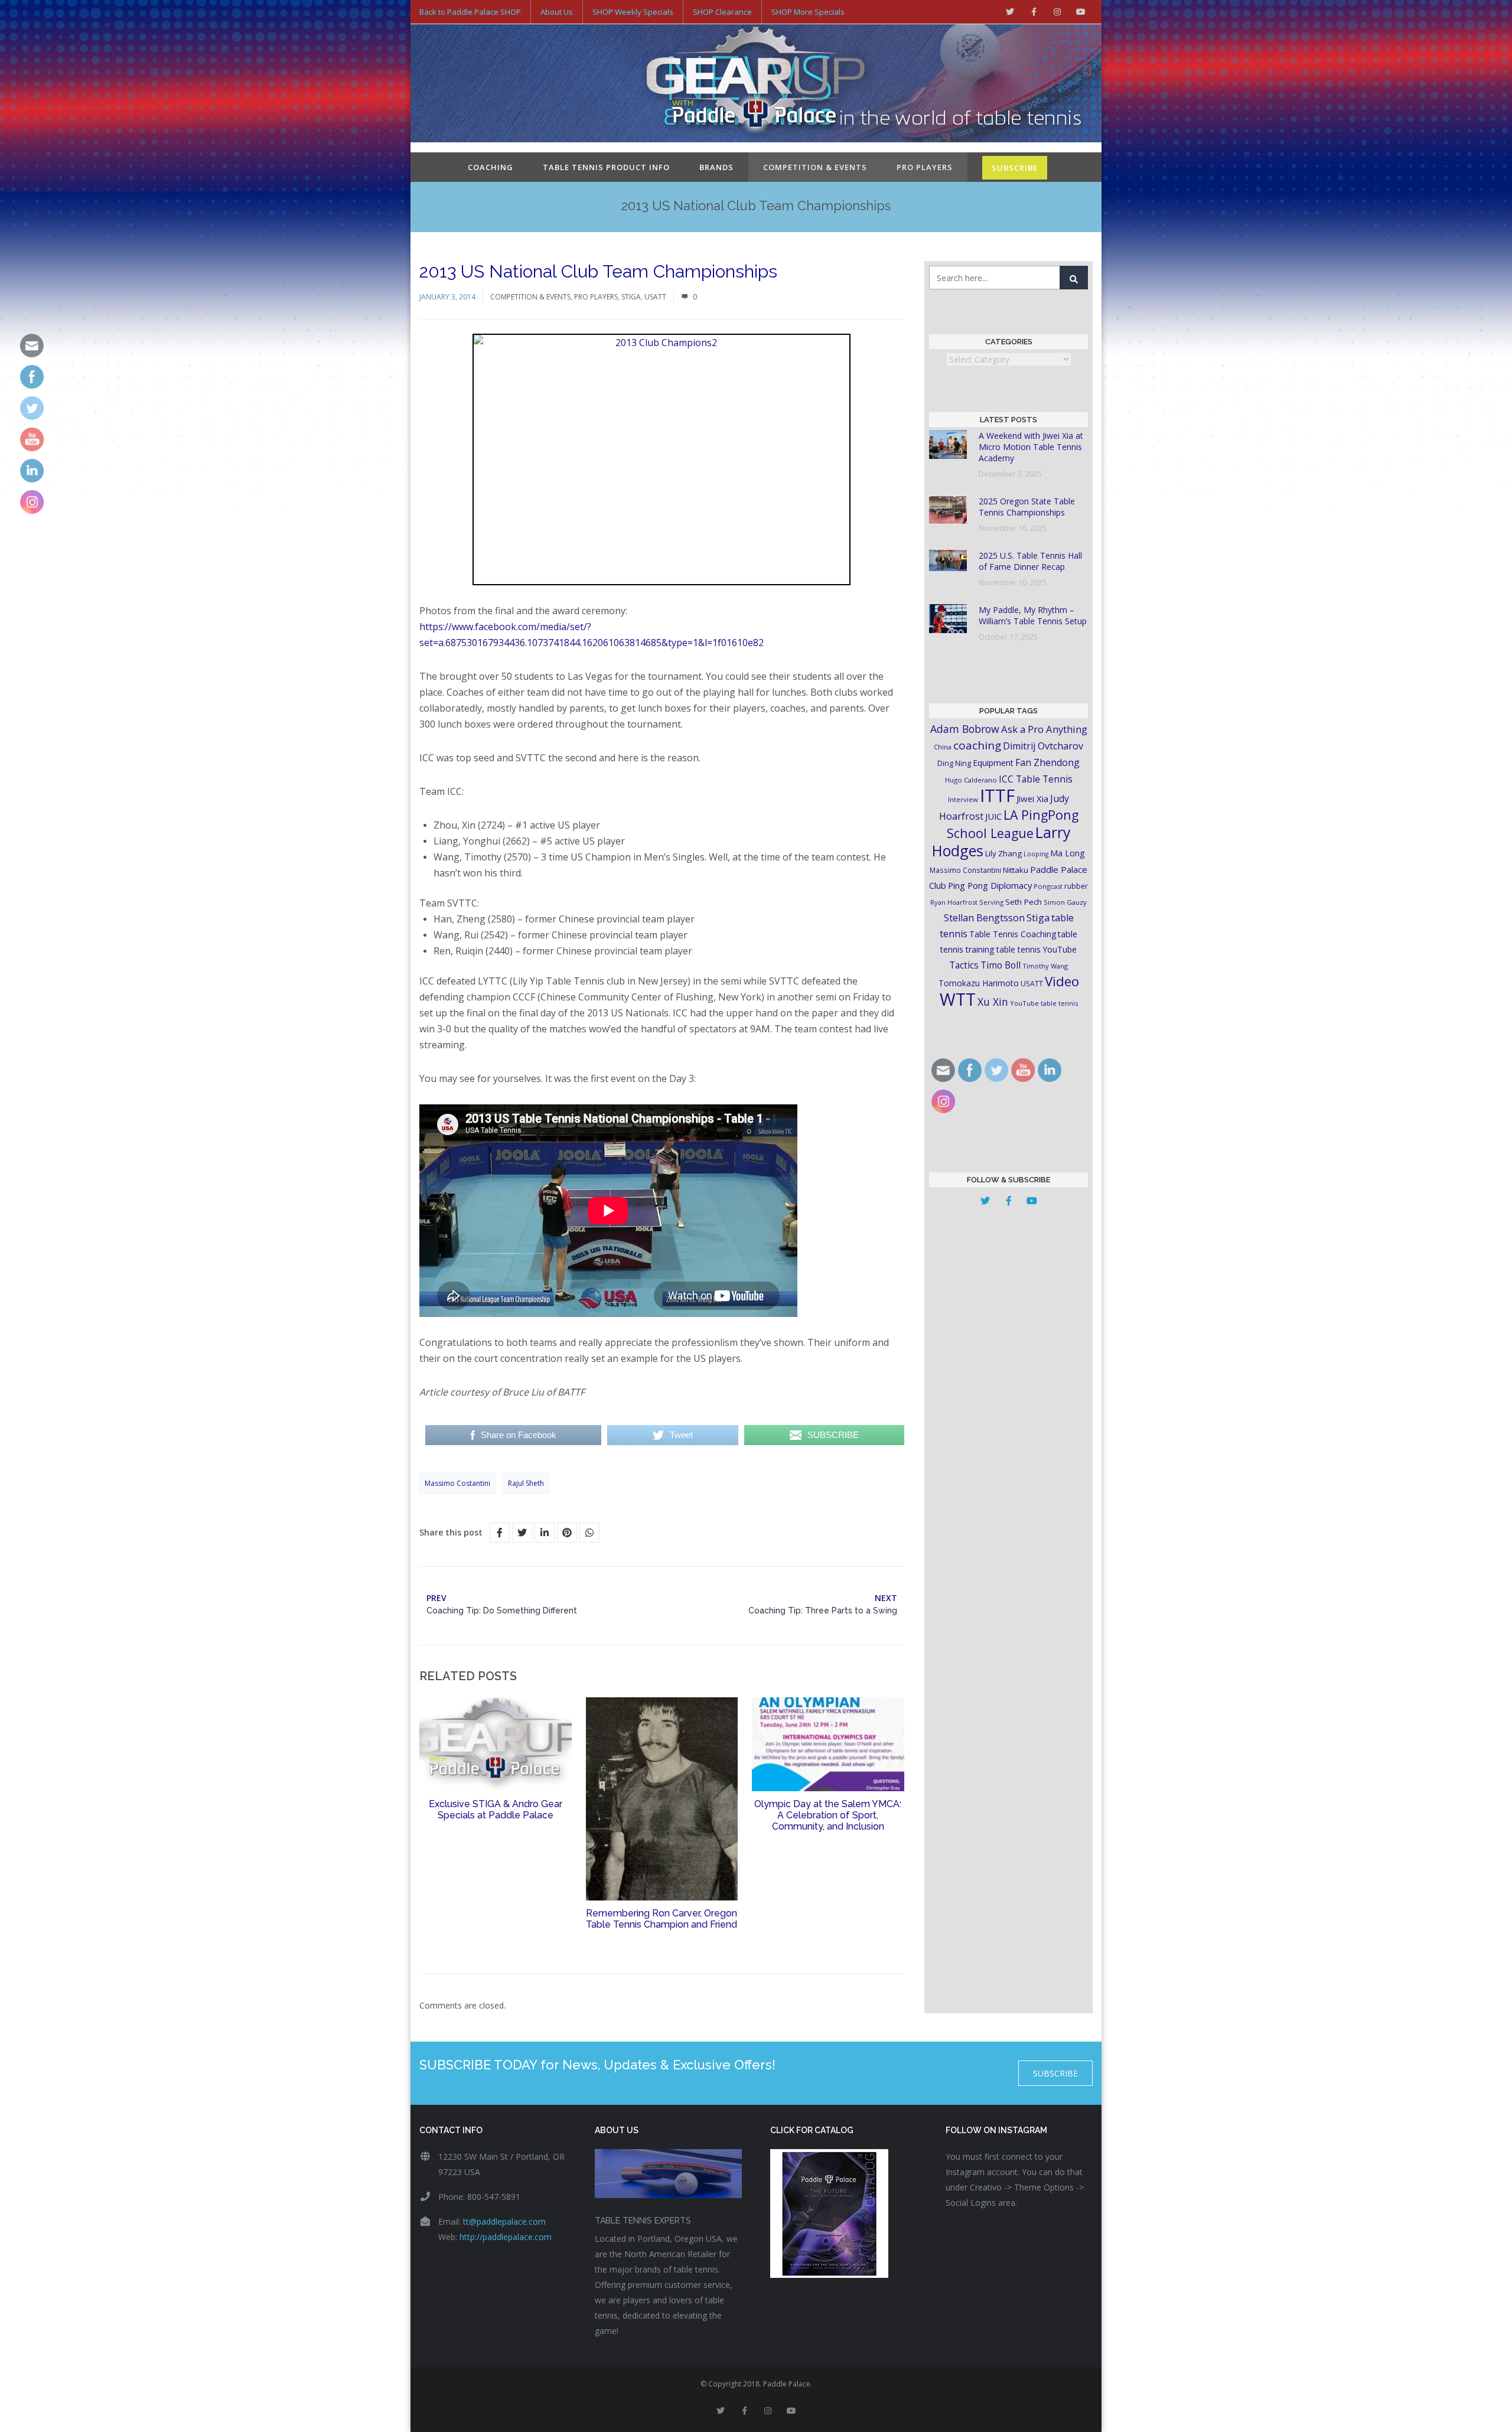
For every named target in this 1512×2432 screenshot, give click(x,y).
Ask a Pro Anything (1044, 729)
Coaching (491, 167)
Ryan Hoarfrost (954, 902)
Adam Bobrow (965, 729)
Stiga (631, 297)
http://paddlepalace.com (506, 2237)
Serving (991, 902)
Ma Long (1068, 853)
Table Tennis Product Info (606, 167)
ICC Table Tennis (1036, 779)
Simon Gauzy (1065, 902)
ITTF (997, 796)
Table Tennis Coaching (1013, 934)
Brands (716, 167)
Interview (963, 799)
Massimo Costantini (457, 1483)
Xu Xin (993, 1002)
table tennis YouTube (1037, 949)
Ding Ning (954, 763)
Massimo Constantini (965, 870)
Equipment (993, 763)
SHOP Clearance (722, 12)
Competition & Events (815, 167)
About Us (557, 12)
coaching (977, 745)
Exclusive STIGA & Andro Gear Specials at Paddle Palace (496, 1810)
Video (1062, 981)
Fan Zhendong (1047, 762)
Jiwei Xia (1032, 798)
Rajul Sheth (526, 1483)
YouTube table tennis (1044, 1003)
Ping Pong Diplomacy (990, 885)
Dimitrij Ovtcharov (1043, 746)
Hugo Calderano (971, 780)
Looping (1036, 854)
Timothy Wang (1045, 966)
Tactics (964, 965)
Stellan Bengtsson (984, 918)
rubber (1076, 886)
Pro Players (925, 167)
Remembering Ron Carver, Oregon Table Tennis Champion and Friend (661, 1919)
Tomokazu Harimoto (979, 983)
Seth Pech (1024, 902)
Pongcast (1048, 886)
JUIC (993, 816)
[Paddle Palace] (756, 84)
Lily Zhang (1003, 853)
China (943, 747)
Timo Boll (1001, 965)
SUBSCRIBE (1015, 168)
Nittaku (1016, 870)
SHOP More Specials (808, 12)
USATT (655, 297)
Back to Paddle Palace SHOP (470, 12)
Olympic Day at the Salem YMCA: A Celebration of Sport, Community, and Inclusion (828, 1815)
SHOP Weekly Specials (633, 12)
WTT (958, 999)
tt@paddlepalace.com (504, 2221)
